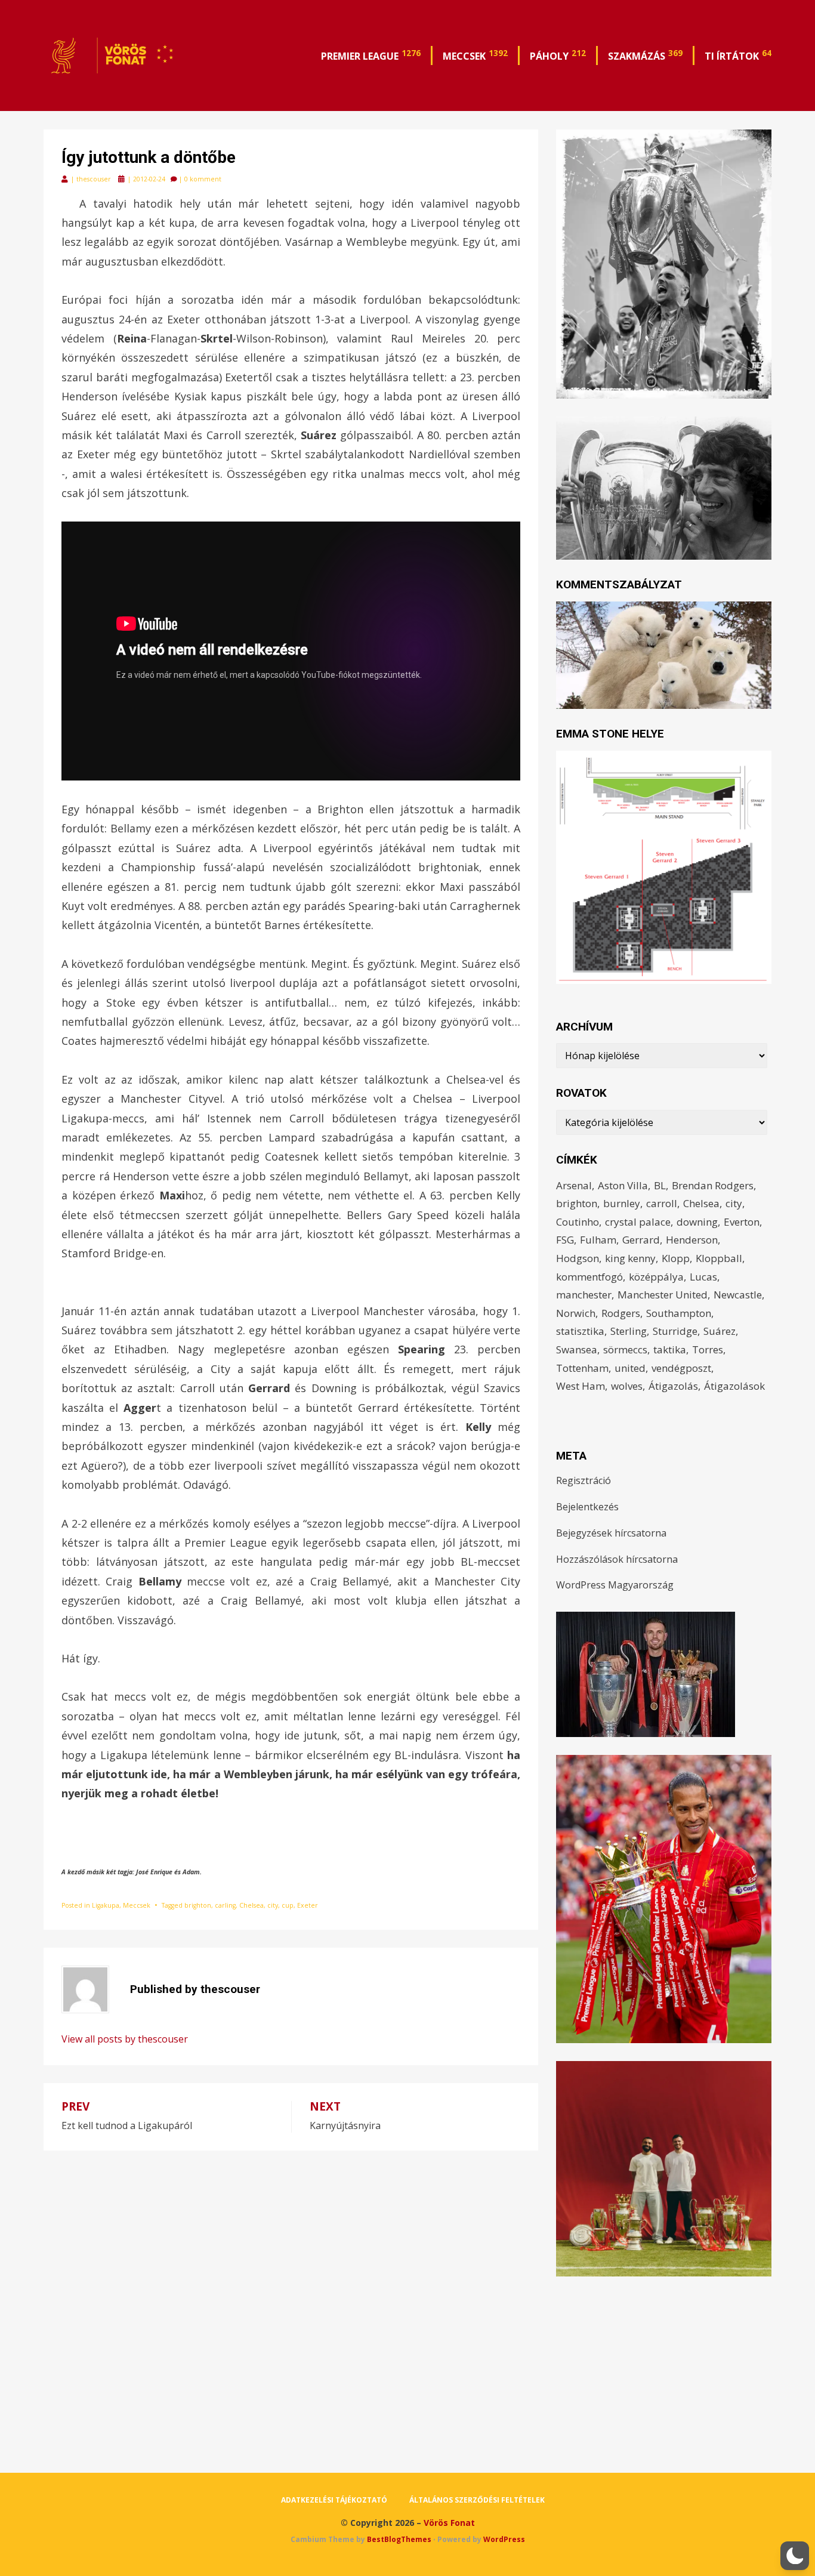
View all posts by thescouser (125, 2039)
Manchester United (663, 1295)
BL (660, 1185)
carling (225, 1905)
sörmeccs (625, 1349)
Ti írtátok (738, 55)
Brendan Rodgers (713, 1185)
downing (697, 1222)
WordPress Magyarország (615, 1585)
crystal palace (638, 1222)
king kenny (630, 1258)
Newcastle (738, 1295)
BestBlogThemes (399, 2539)
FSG (565, 1240)
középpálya (656, 1277)
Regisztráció (584, 1480)
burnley (622, 1203)
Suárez (720, 1331)
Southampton (679, 1313)
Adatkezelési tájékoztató (334, 2500)
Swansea (577, 1349)
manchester (584, 1295)
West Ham (581, 1386)
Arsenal (574, 1185)
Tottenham (582, 1368)
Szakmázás (645, 55)
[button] (795, 2556)
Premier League (371, 55)
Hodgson (578, 1258)
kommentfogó (589, 1277)
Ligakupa (106, 1905)
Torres (708, 1349)
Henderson (692, 1240)
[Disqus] (291, 2300)
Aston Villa (623, 1185)
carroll (662, 1203)
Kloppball (719, 1258)
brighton (198, 1905)
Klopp (676, 1258)
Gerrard (641, 1240)
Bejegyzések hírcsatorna (611, 1533)
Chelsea (251, 1905)
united (630, 1368)
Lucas (703, 1277)
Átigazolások (734, 1386)
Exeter (308, 1905)
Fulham (598, 1240)
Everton (742, 1222)
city (273, 1905)
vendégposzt (681, 1368)
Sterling (629, 1331)
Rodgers (621, 1313)
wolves (627, 1386)
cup (288, 1905)
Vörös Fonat (449, 2523)
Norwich (576, 1313)
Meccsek (475, 55)
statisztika (580, 1331)
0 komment (203, 179)
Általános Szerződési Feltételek (477, 2500)
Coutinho (578, 1222)
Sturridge (675, 1331)
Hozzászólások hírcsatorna (617, 1559)
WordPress (504, 2539)
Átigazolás (673, 1386)
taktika (670, 1349)
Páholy (558, 55)
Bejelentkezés (587, 1507)
